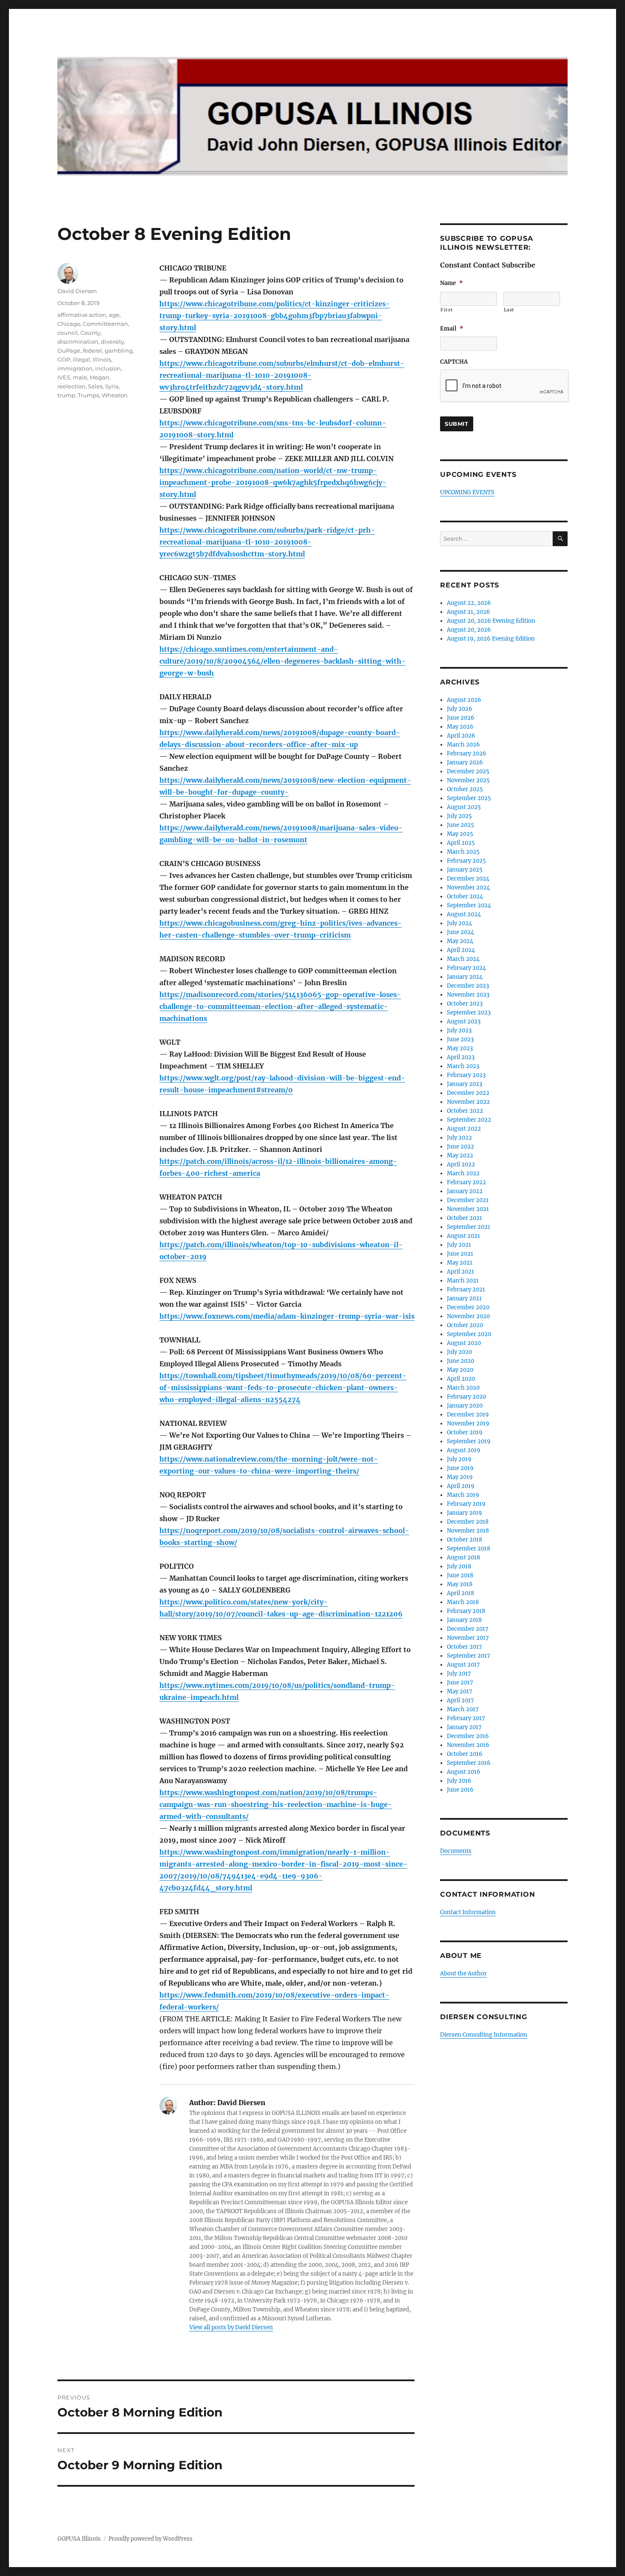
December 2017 (468, 1629)
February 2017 (466, 1718)
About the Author (463, 1973)
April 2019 (461, 1486)
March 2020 (463, 1388)
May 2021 (460, 1263)
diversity (112, 342)
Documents (456, 1851)
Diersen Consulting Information (484, 2035)
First (446, 310)
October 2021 (464, 1218)
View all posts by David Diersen (231, 2327)
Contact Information (468, 1912)
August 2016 (464, 1772)
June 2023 (460, 1039)
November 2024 (468, 888)
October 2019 (465, 1432)
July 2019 (459, 1459)
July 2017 (459, 1674)
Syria (112, 386)
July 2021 (459, 1245)
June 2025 (460, 825)
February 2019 (466, 1504)
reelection (71, 386)
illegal (81, 359)
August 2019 (464, 1450)
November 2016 (468, 1745)
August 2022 (464, 1129)
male (80, 377)
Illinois (102, 359)
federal (92, 350)
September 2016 (469, 1763)
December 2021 (468, 1200)
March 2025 (463, 852)
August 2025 (464, 807)
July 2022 (459, 1138)
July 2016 (459, 1781)
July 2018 (459, 1566)
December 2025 (468, 771)
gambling (119, 350)
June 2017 (460, 1683)
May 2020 (460, 1370)
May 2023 (460, 1048)
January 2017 (464, 1727)
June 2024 (460, 932)
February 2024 (466, 968)
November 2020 (468, 1316)
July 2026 (460, 709)
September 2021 (469, 1227)
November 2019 (468, 1423)
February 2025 (466, 861)
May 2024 (460, 941)
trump (66, 395)
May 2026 (460, 727)
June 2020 (460, 1361)
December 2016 (468, 1736)
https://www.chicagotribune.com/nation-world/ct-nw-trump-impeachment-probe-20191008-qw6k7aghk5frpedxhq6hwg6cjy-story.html (273, 482)
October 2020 (465, 1325)
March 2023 (463, 1066)
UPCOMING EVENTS (467, 492)
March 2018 (463, 1602)
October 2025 (465, 789)
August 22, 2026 (469, 603)
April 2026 (461, 736)
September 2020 (469, 1334)
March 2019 (463, 1495)
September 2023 (469, 1013)
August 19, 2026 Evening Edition (491, 639)
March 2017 (463, 1709)
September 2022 (469, 1120)
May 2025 (460, 834)
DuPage (69, 350)
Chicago (69, 324)
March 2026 (463, 745)
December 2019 (468, 1415)
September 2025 (469, 798)
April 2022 (461, 1164)
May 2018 (460, 1584)
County (90, 333)
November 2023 (468, 995)
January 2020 (465, 1406)
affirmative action (82, 315)
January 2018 (464, 1620)
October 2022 (465, 1111)
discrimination (78, 342)
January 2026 (465, 762)
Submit (457, 424)
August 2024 (464, 914)
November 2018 (468, 1531)
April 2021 (460, 1272)
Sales (95, 386)
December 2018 (468, 1522)
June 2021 (460, 1254)
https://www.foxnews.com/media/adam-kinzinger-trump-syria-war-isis (287, 1316)
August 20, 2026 (469, 630)
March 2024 (463, 959)
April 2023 (461, 1057)
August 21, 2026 (469, 612)
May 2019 (460, 1477)
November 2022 (468, 1102)
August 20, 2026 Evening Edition (491, 621)
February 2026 (467, 754)
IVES (64, 377)
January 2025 (465, 870)
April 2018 (460, 1593)
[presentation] (505, 386)
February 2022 (466, 1182)
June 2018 (460, 1575)
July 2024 (459, 923)
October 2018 (464, 1540)
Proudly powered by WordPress (151, 2539)
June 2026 (461, 718)
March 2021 (463, 1281)
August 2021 (463, 1236)
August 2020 (464, 1343)
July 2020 (459, 1352)
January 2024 (465, 977)
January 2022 (465, 1191)
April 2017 (460, 1700)
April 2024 (461, 950)
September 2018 (469, 1549)
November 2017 (468, 1638)
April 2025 (461, 843)
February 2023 (466, 1075)
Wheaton (115, 395)
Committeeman (105, 324)
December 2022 (468, 1093)
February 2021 (466, 1289)
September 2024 (469, 905)
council (68, 333)
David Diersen (77, 291)
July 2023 (459, 1030)
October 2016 (465, 1754)
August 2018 (463, 1557)
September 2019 (469, 1441)
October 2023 (465, 1004)
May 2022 (460, 1155)
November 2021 (468, 1209)
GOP (64, 359)
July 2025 (459, 816)
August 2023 (464, 1022)
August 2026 (464, 700)
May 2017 (460, 1691)
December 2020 (468, 1307)
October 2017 (464, 1647)
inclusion (108, 368)
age (114, 315)
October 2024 (465, 896)
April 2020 (461, 1379)
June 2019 (460, 1468)
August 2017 (463, 1665)
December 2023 (468, 986)
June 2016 (460, 1790)
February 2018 (466, 1611)
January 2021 (464, 1298)
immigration (75, 368)
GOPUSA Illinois (79, 2539)
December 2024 (468, 879)
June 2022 (460, 1147)
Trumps (88, 395)
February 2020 (466, 1397)
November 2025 (468, 780)
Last (509, 310)
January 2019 (464, 1513)
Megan (99, 377)
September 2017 (469, 1656)
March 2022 (463, 1173)
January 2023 (464, 1084)
